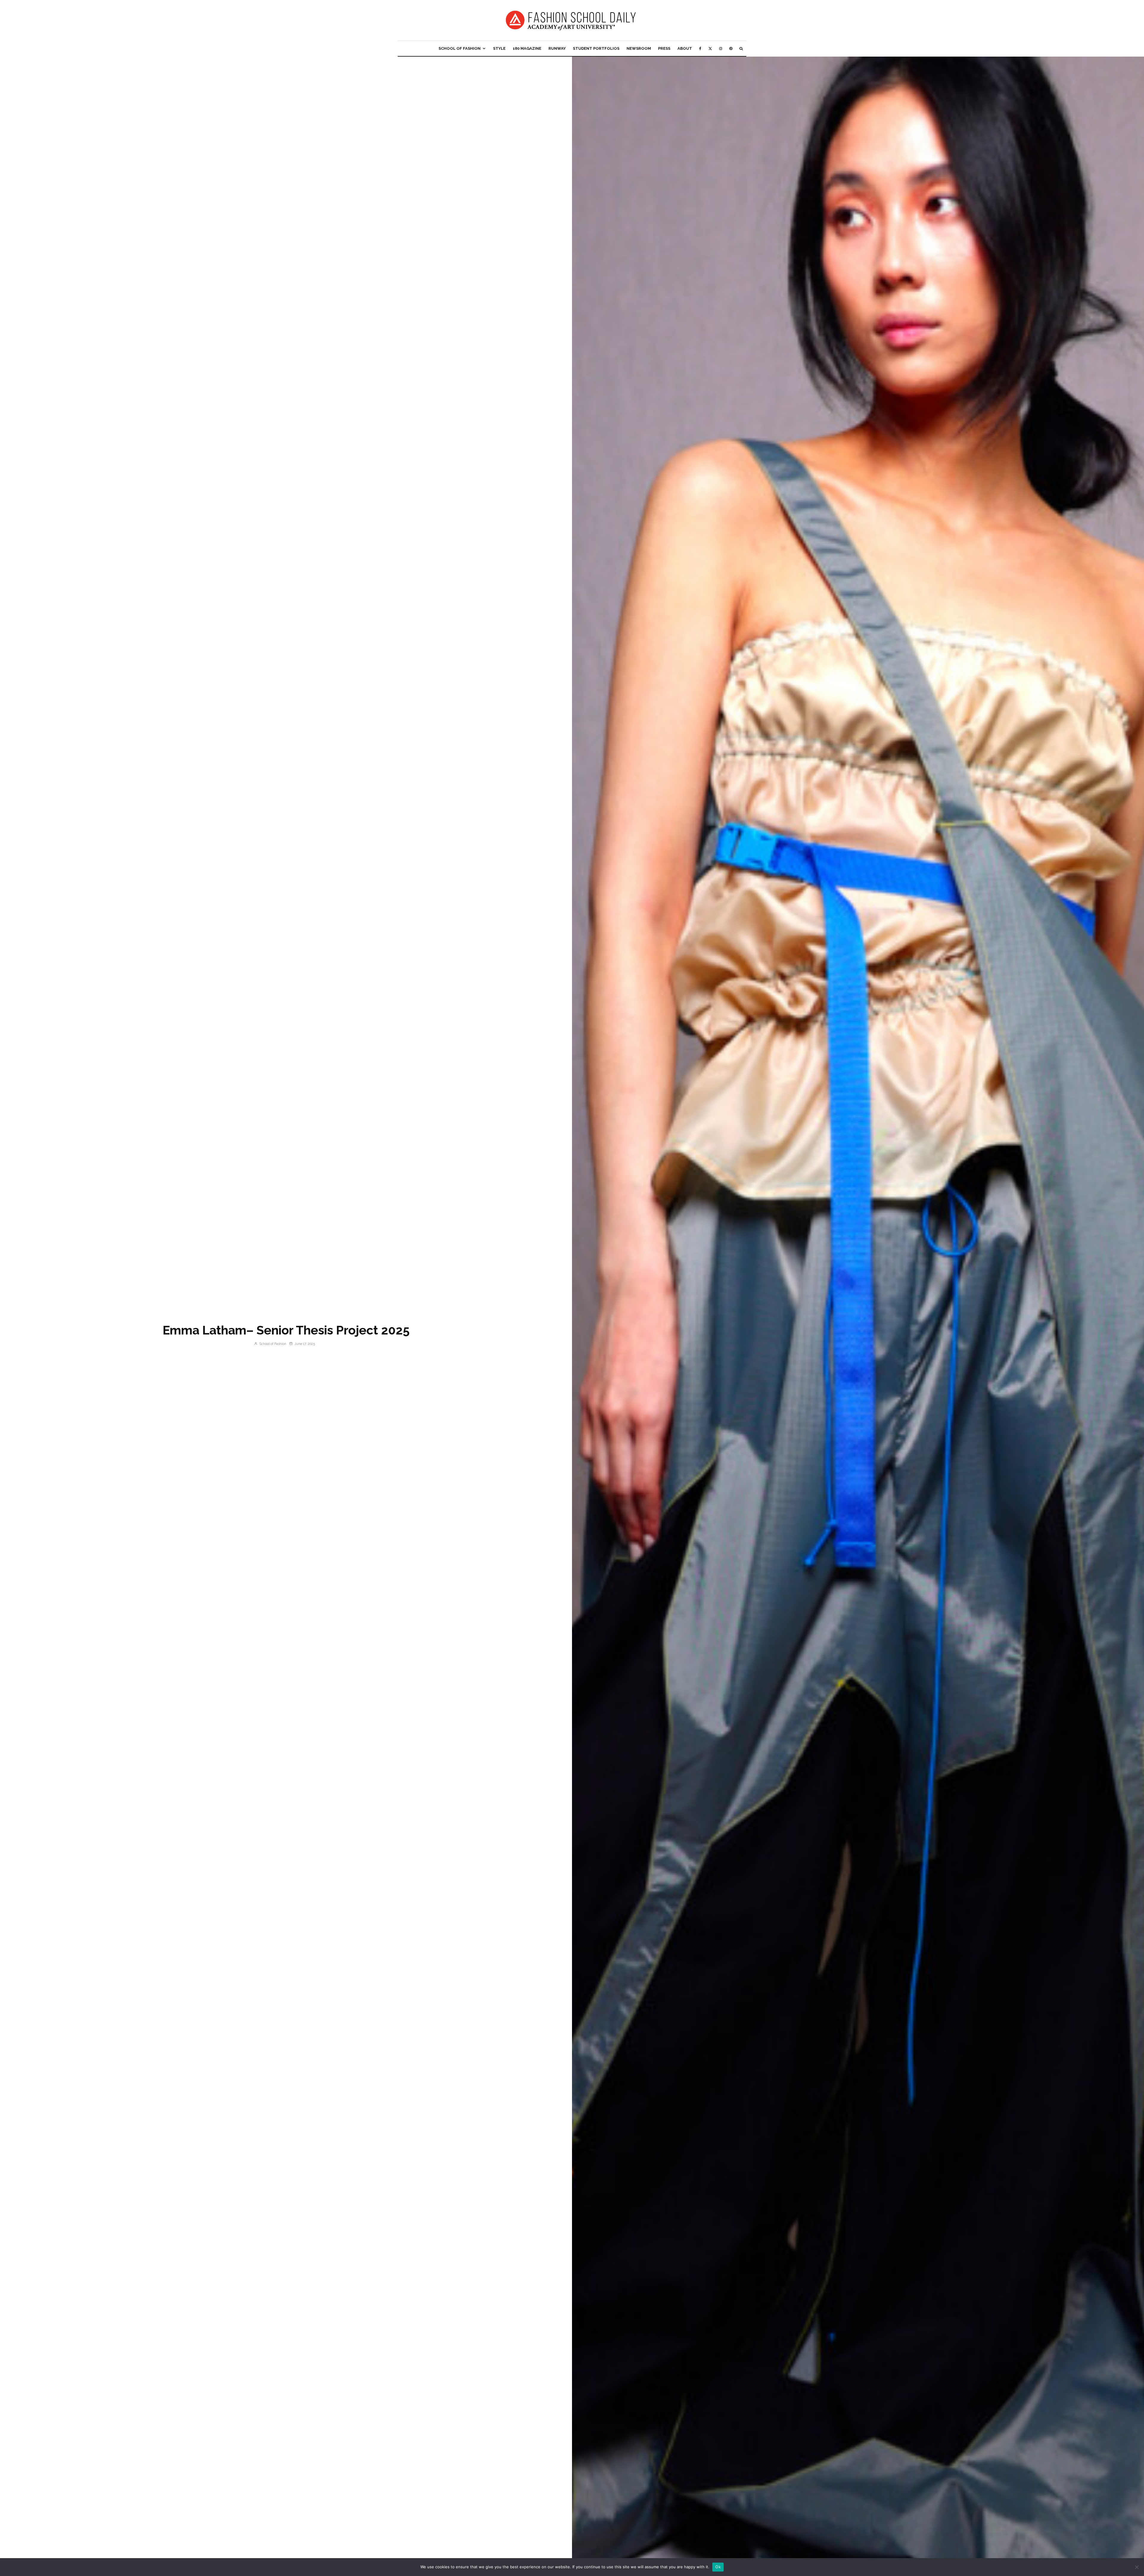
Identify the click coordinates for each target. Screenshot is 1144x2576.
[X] (710, 48)
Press (664, 48)
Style (499, 48)
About (685, 48)
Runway (557, 48)
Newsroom (639, 48)
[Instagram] (721, 48)
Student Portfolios (596, 48)
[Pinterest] (731, 48)
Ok (718, 2567)
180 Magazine (527, 48)
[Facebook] (700, 48)
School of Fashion (460, 48)
